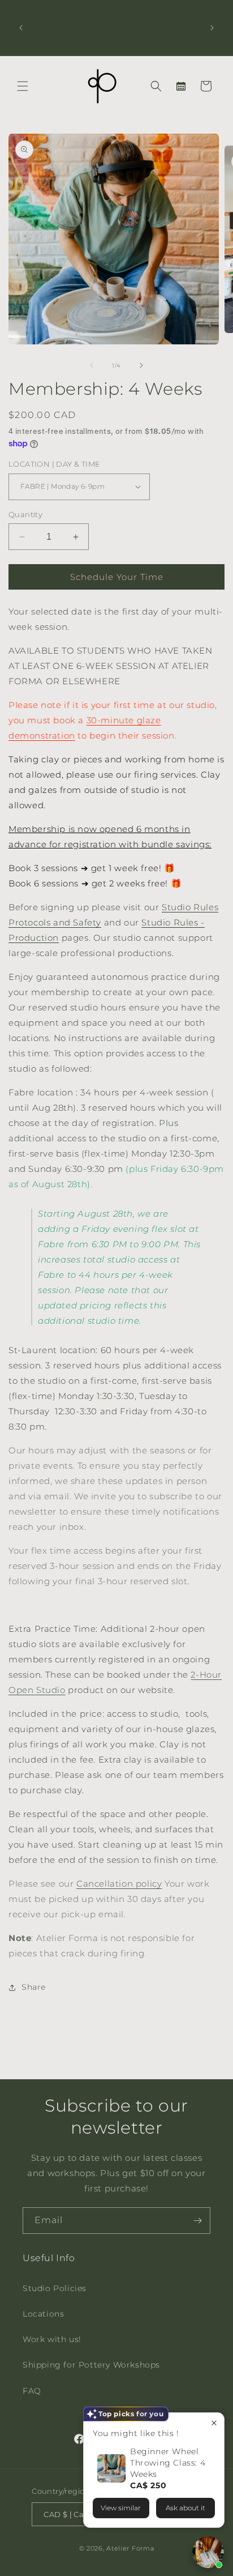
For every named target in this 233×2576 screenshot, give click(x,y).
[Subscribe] (197, 2221)
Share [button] (34, 1987)
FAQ (32, 2391)
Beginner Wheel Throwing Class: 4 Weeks (168, 2463)
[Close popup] (214, 2423)
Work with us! (52, 2339)
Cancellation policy (119, 1884)
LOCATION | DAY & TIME (54, 464)
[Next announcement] (212, 28)
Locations (43, 2314)
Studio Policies (55, 2288)
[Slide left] (92, 365)
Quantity (25, 514)
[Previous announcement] (21, 28)
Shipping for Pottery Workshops (91, 2365)
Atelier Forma (130, 2548)
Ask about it (185, 2508)
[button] (23, 86)
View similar (121, 2508)
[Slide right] (141, 365)
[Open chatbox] (208, 2552)
